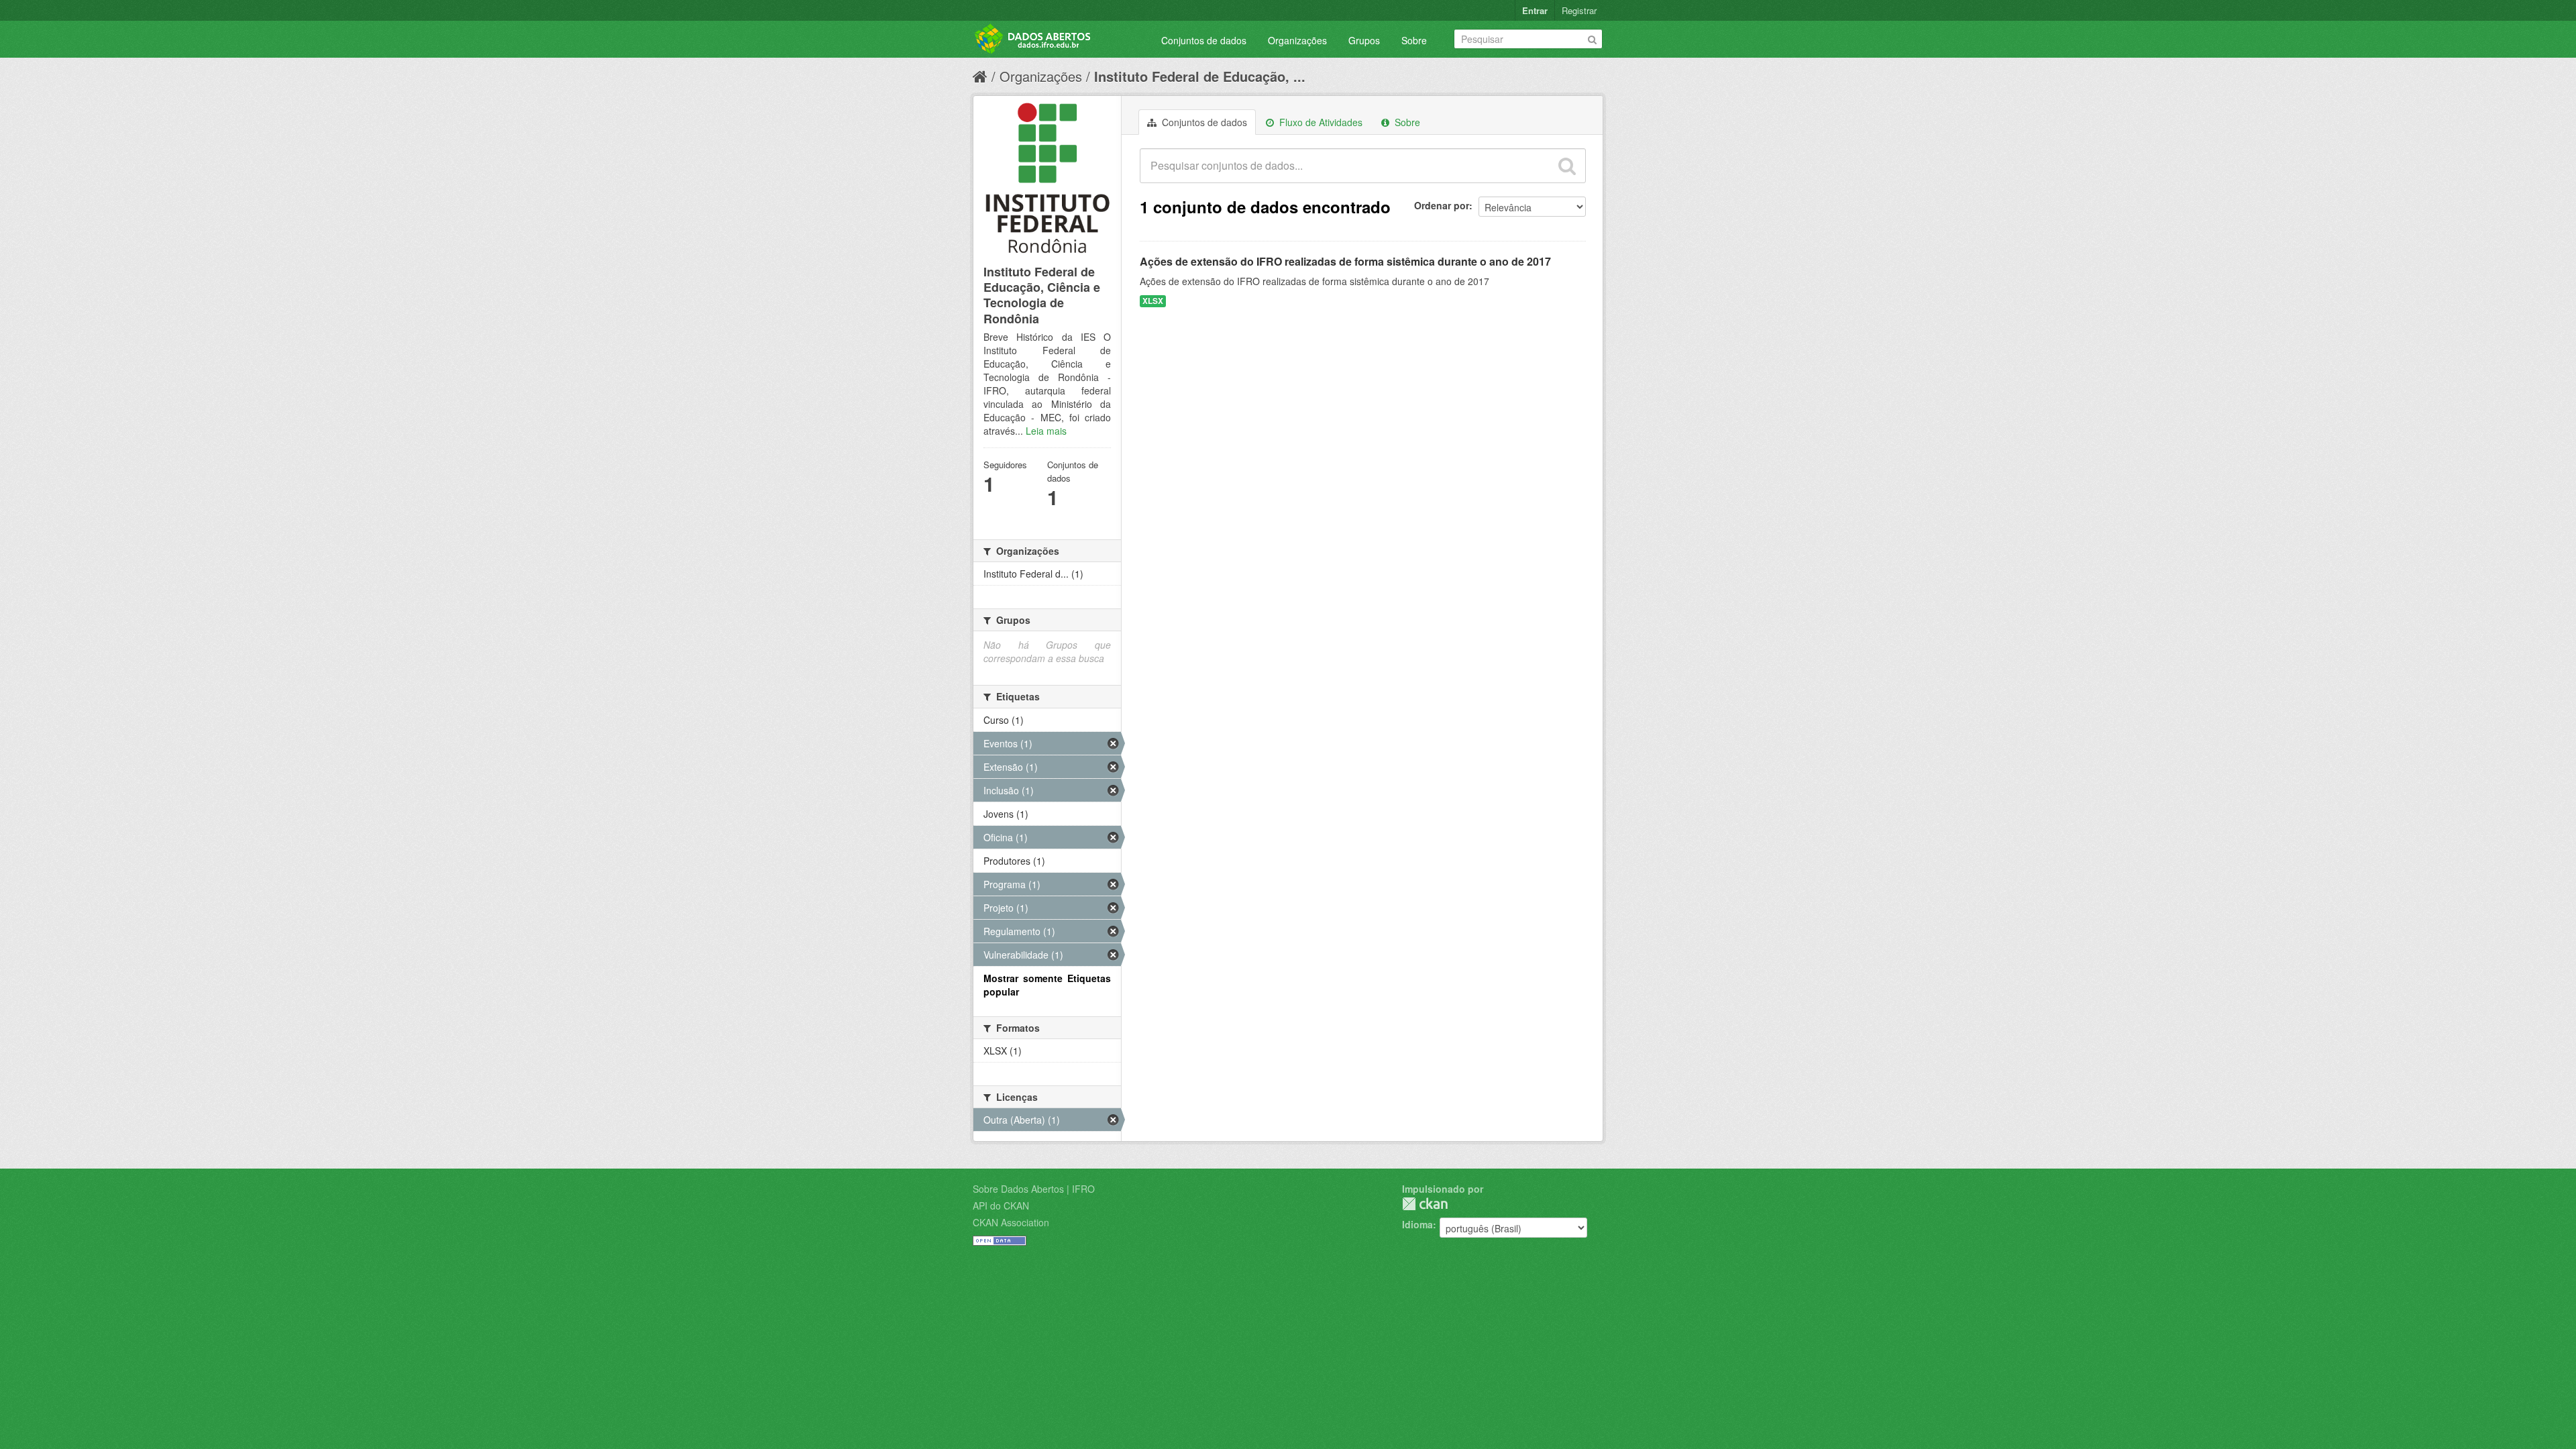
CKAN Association (1011, 1222)
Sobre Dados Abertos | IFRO (1034, 1189)
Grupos (1364, 40)
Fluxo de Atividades (1320, 122)
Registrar (1579, 10)
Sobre (1414, 40)
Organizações (1297, 40)
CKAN (1425, 1204)
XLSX (1153, 301)
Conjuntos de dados (1204, 40)
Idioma (1417, 1224)
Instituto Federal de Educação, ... (1200, 76)
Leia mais (1046, 431)
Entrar (1535, 10)
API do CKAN (1001, 1205)
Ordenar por (1442, 205)
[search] (1567, 166)
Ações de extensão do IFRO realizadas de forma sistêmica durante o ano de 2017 (1345, 261)
